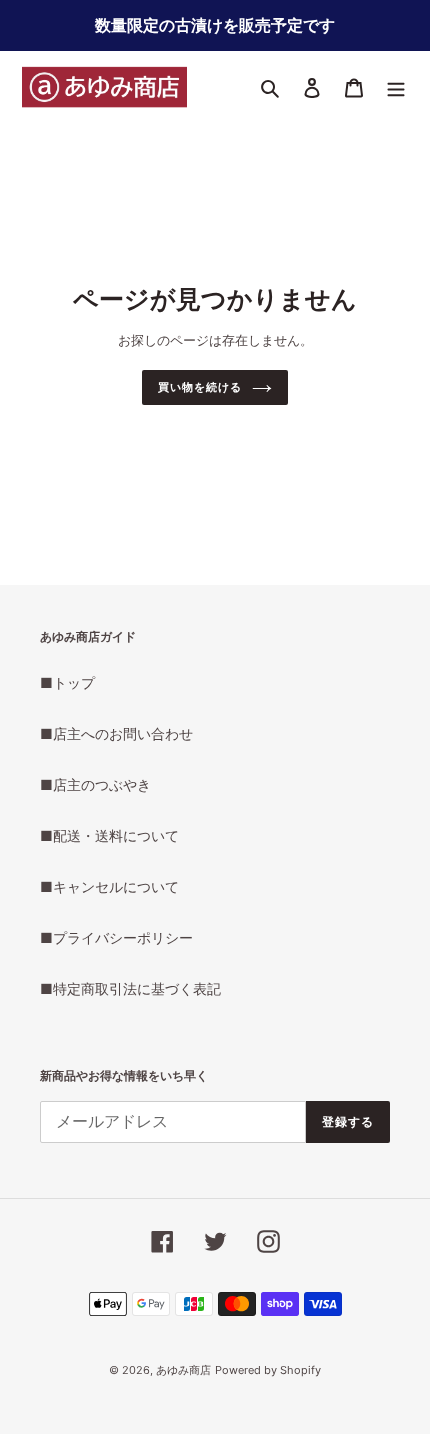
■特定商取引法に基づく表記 (130, 988)
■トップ (67, 682)
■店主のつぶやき (95, 784)
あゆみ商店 (183, 1370)
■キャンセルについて (109, 886)
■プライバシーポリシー (116, 937)
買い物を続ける (199, 387)
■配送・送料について (109, 835)
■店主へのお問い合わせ (116, 733)
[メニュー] (396, 87)
